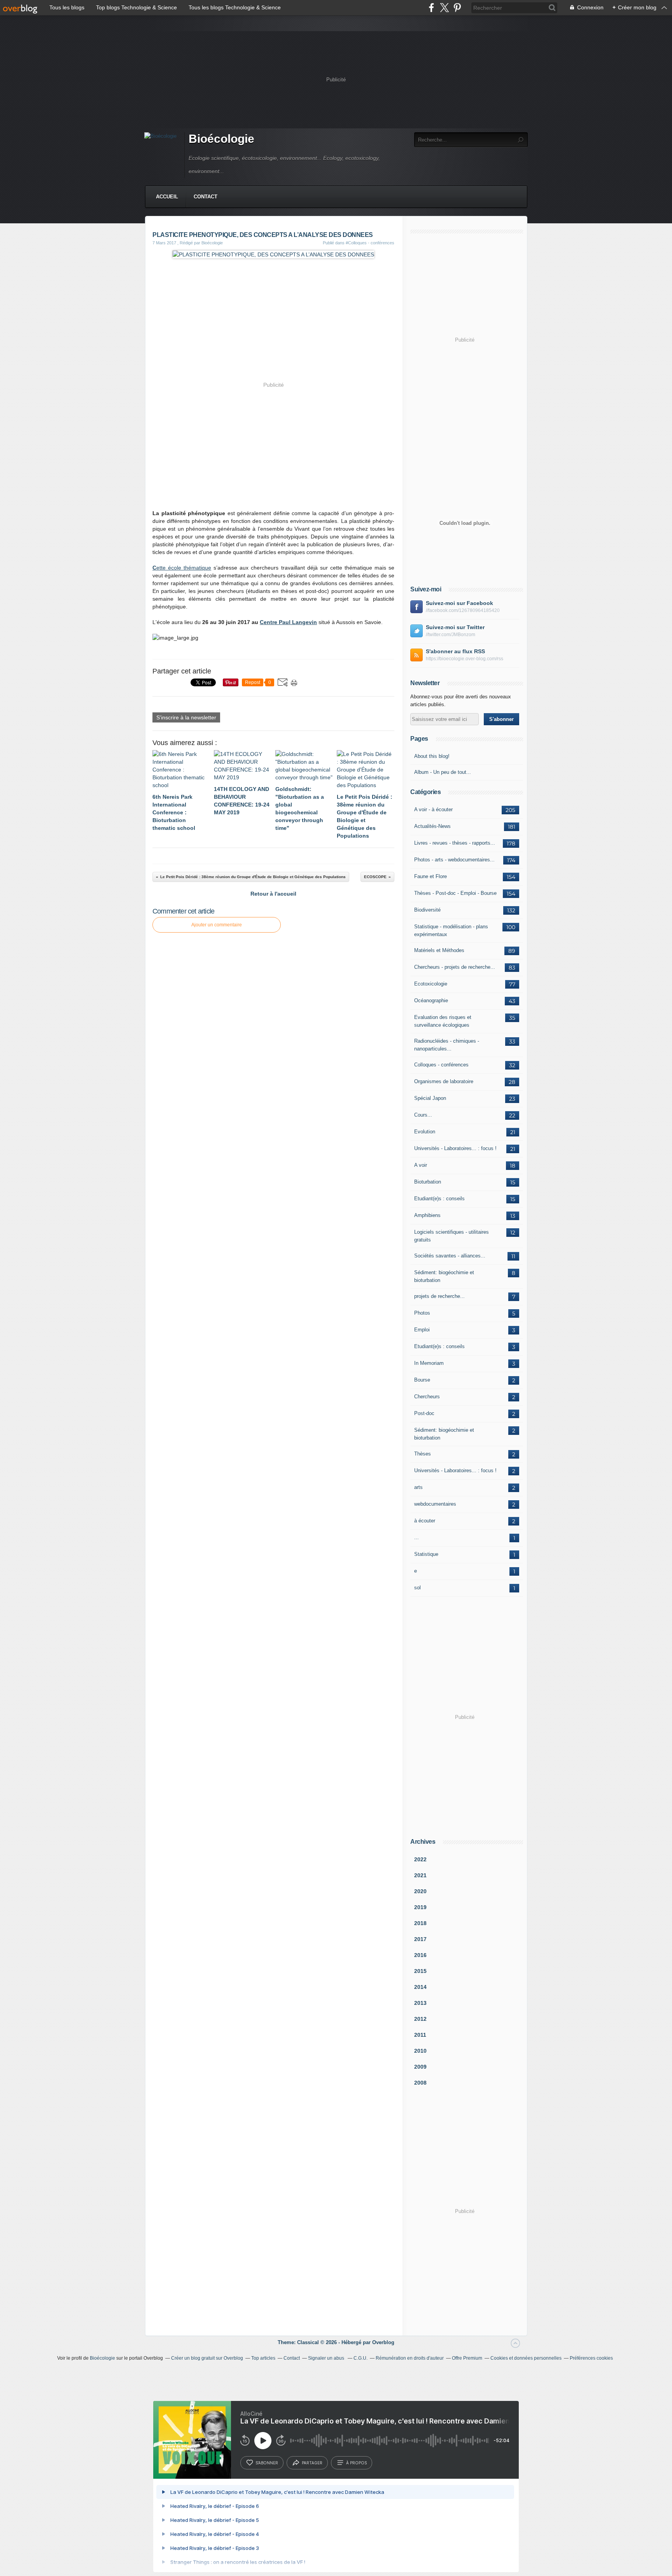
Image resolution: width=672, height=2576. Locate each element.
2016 (420, 1955)
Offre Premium (467, 2358)
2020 (420, 1891)
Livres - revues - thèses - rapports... (455, 843)
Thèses (423, 1454)
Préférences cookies (591, 2358)
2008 (420, 2083)
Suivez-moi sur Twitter (455, 627)
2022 (420, 1859)
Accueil (167, 197)
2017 (420, 1939)
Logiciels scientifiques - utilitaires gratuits (451, 1236)
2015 (420, 1971)
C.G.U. (360, 2358)
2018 (420, 1923)
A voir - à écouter (433, 809)
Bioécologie (221, 139)
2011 (420, 2035)
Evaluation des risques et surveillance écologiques (443, 1021)
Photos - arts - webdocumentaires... (454, 860)
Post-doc (424, 1413)
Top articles (263, 2358)
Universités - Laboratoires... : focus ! (455, 1148)
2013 (420, 2003)
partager (312, 2463)
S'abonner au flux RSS (455, 651)
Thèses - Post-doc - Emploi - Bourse (455, 893)
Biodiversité (427, 910)
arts (418, 1487)
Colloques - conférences (441, 1065)
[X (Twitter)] (444, 8)
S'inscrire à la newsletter (186, 717)
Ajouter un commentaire (217, 925)
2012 (420, 2019)
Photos (422, 1313)
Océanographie (431, 1000)
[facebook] (431, 8)
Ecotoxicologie (431, 984)
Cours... (423, 1115)
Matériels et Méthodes (439, 950)
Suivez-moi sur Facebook (459, 603)
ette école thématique (182, 568)
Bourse (422, 1380)
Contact (206, 197)
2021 (420, 1875)
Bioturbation (428, 1182)
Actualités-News (432, 826)
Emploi (422, 1330)
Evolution (425, 1132)
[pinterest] (457, 8)
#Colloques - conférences (370, 243)
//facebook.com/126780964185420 (463, 610)
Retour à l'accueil (273, 894)
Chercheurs (427, 1397)
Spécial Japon (430, 1098)
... (416, 1537)
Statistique (426, 1554)
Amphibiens (427, 1215)
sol (417, 1588)
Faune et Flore (430, 876)
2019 (420, 1907)
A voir (421, 1165)
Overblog (383, 2342)
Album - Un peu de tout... (443, 772)
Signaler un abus (327, 2358)
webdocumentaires (435, 1504)
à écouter (425, 1521)
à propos (356, 2463)
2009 (420, 2067)
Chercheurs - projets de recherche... (455, 967)
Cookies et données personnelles (526, 2358)
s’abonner (267, 2463)
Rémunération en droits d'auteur (410, 2358)
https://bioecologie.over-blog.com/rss (465, 659)
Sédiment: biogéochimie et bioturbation (444, 1276)
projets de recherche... (439, 1296)
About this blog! (432, 756)
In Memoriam (429, 1363)
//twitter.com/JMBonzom (451, 635)
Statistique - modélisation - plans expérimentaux (451, 930)
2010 (420, 2051)
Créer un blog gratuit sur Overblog (207, 2358)
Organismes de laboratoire (444, 1081)
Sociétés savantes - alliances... (450, 1256)
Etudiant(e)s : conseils (439, 1199)
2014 (420, 1987)
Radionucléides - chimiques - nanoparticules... (447, 1045)
